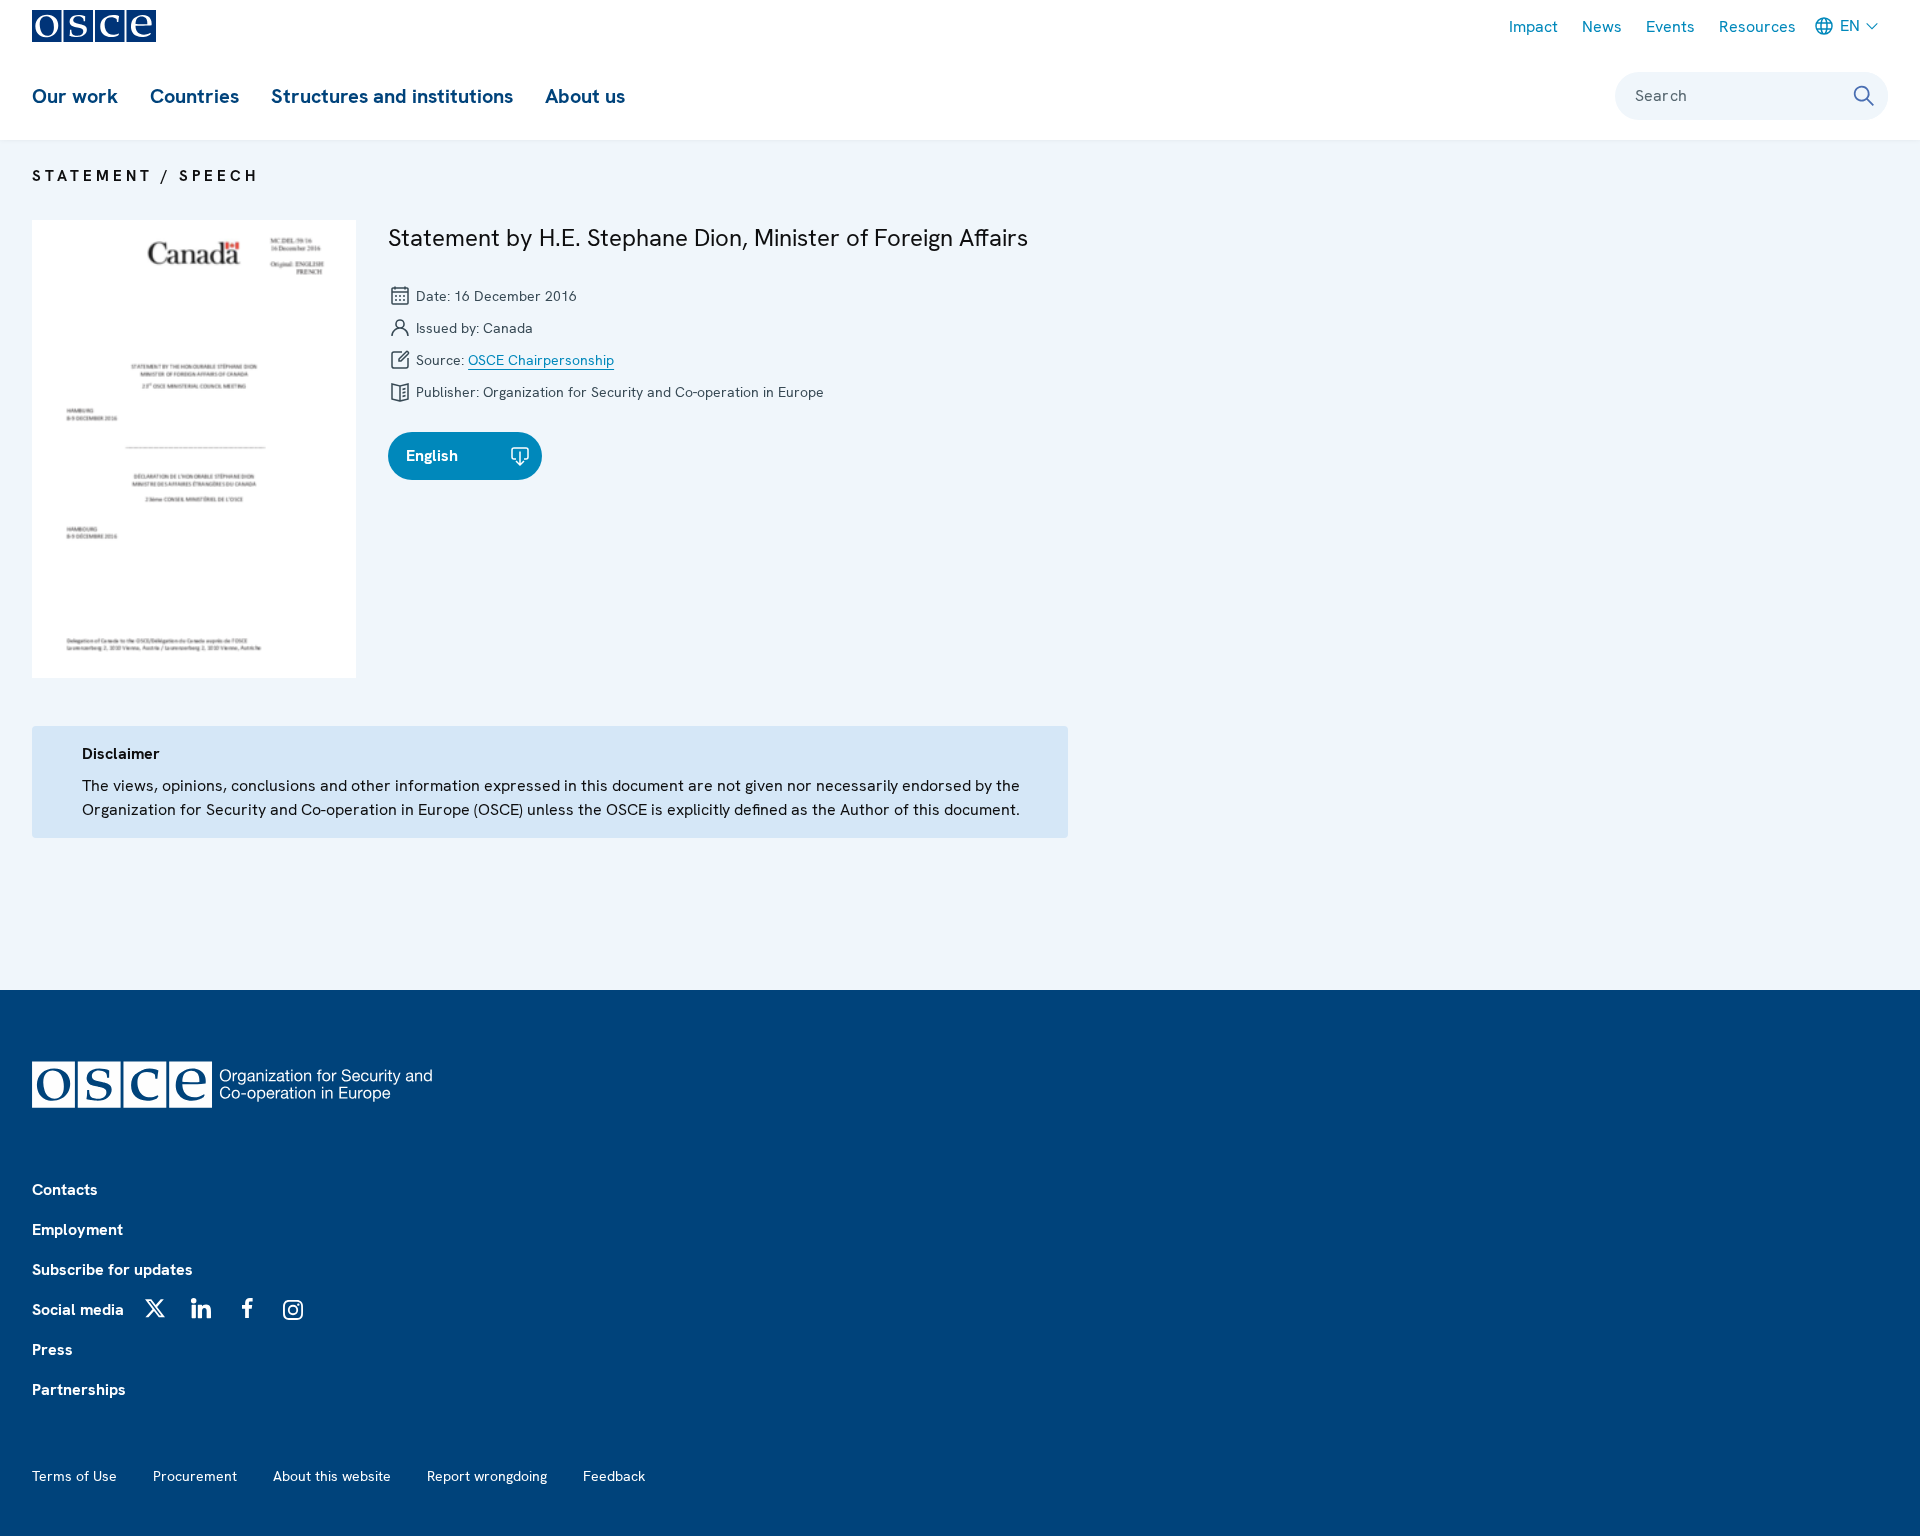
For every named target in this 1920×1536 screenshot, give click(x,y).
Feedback (614, 1476)
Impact (1533, 26)
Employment (77, 1229)
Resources (1757, 26)
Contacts (65, 1189)
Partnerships (79, 1389)
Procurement (195, 1476)
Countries (194, 96)
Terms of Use (74, 1476)
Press (52, 1349)
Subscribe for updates (112, 1269)
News (1602, 26)
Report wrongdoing (487, 1476)
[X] (155, 1308)
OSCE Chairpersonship (541, 360)
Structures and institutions (392, 96)
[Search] (1864, 96)
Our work (75, 96)
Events (1670, 26)
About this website (332, 1476)
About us (585, 96)
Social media (78, 1309)
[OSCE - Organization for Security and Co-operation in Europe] (94, 26)
